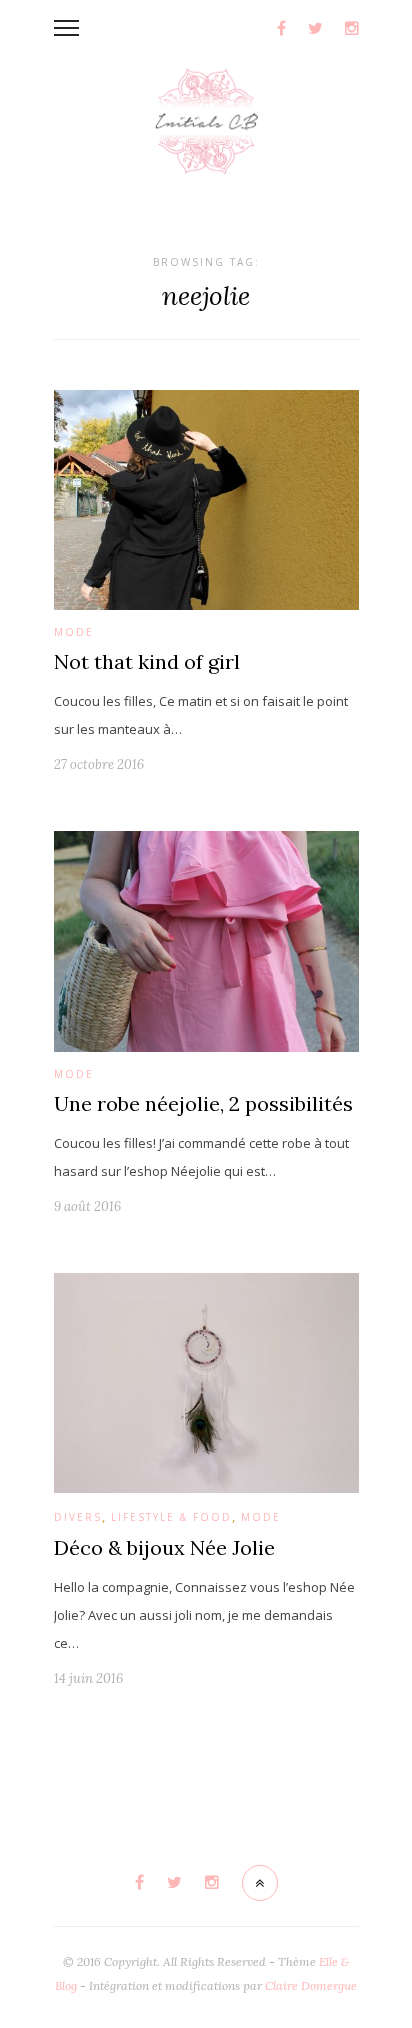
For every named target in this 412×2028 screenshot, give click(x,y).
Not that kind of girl (147, 661)
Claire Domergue (311, 1985)
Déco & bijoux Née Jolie (164, 1547)
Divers (78, 1517)
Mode (74, 632)
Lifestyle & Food (171, 1517)
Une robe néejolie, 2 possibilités (203, 1103)
